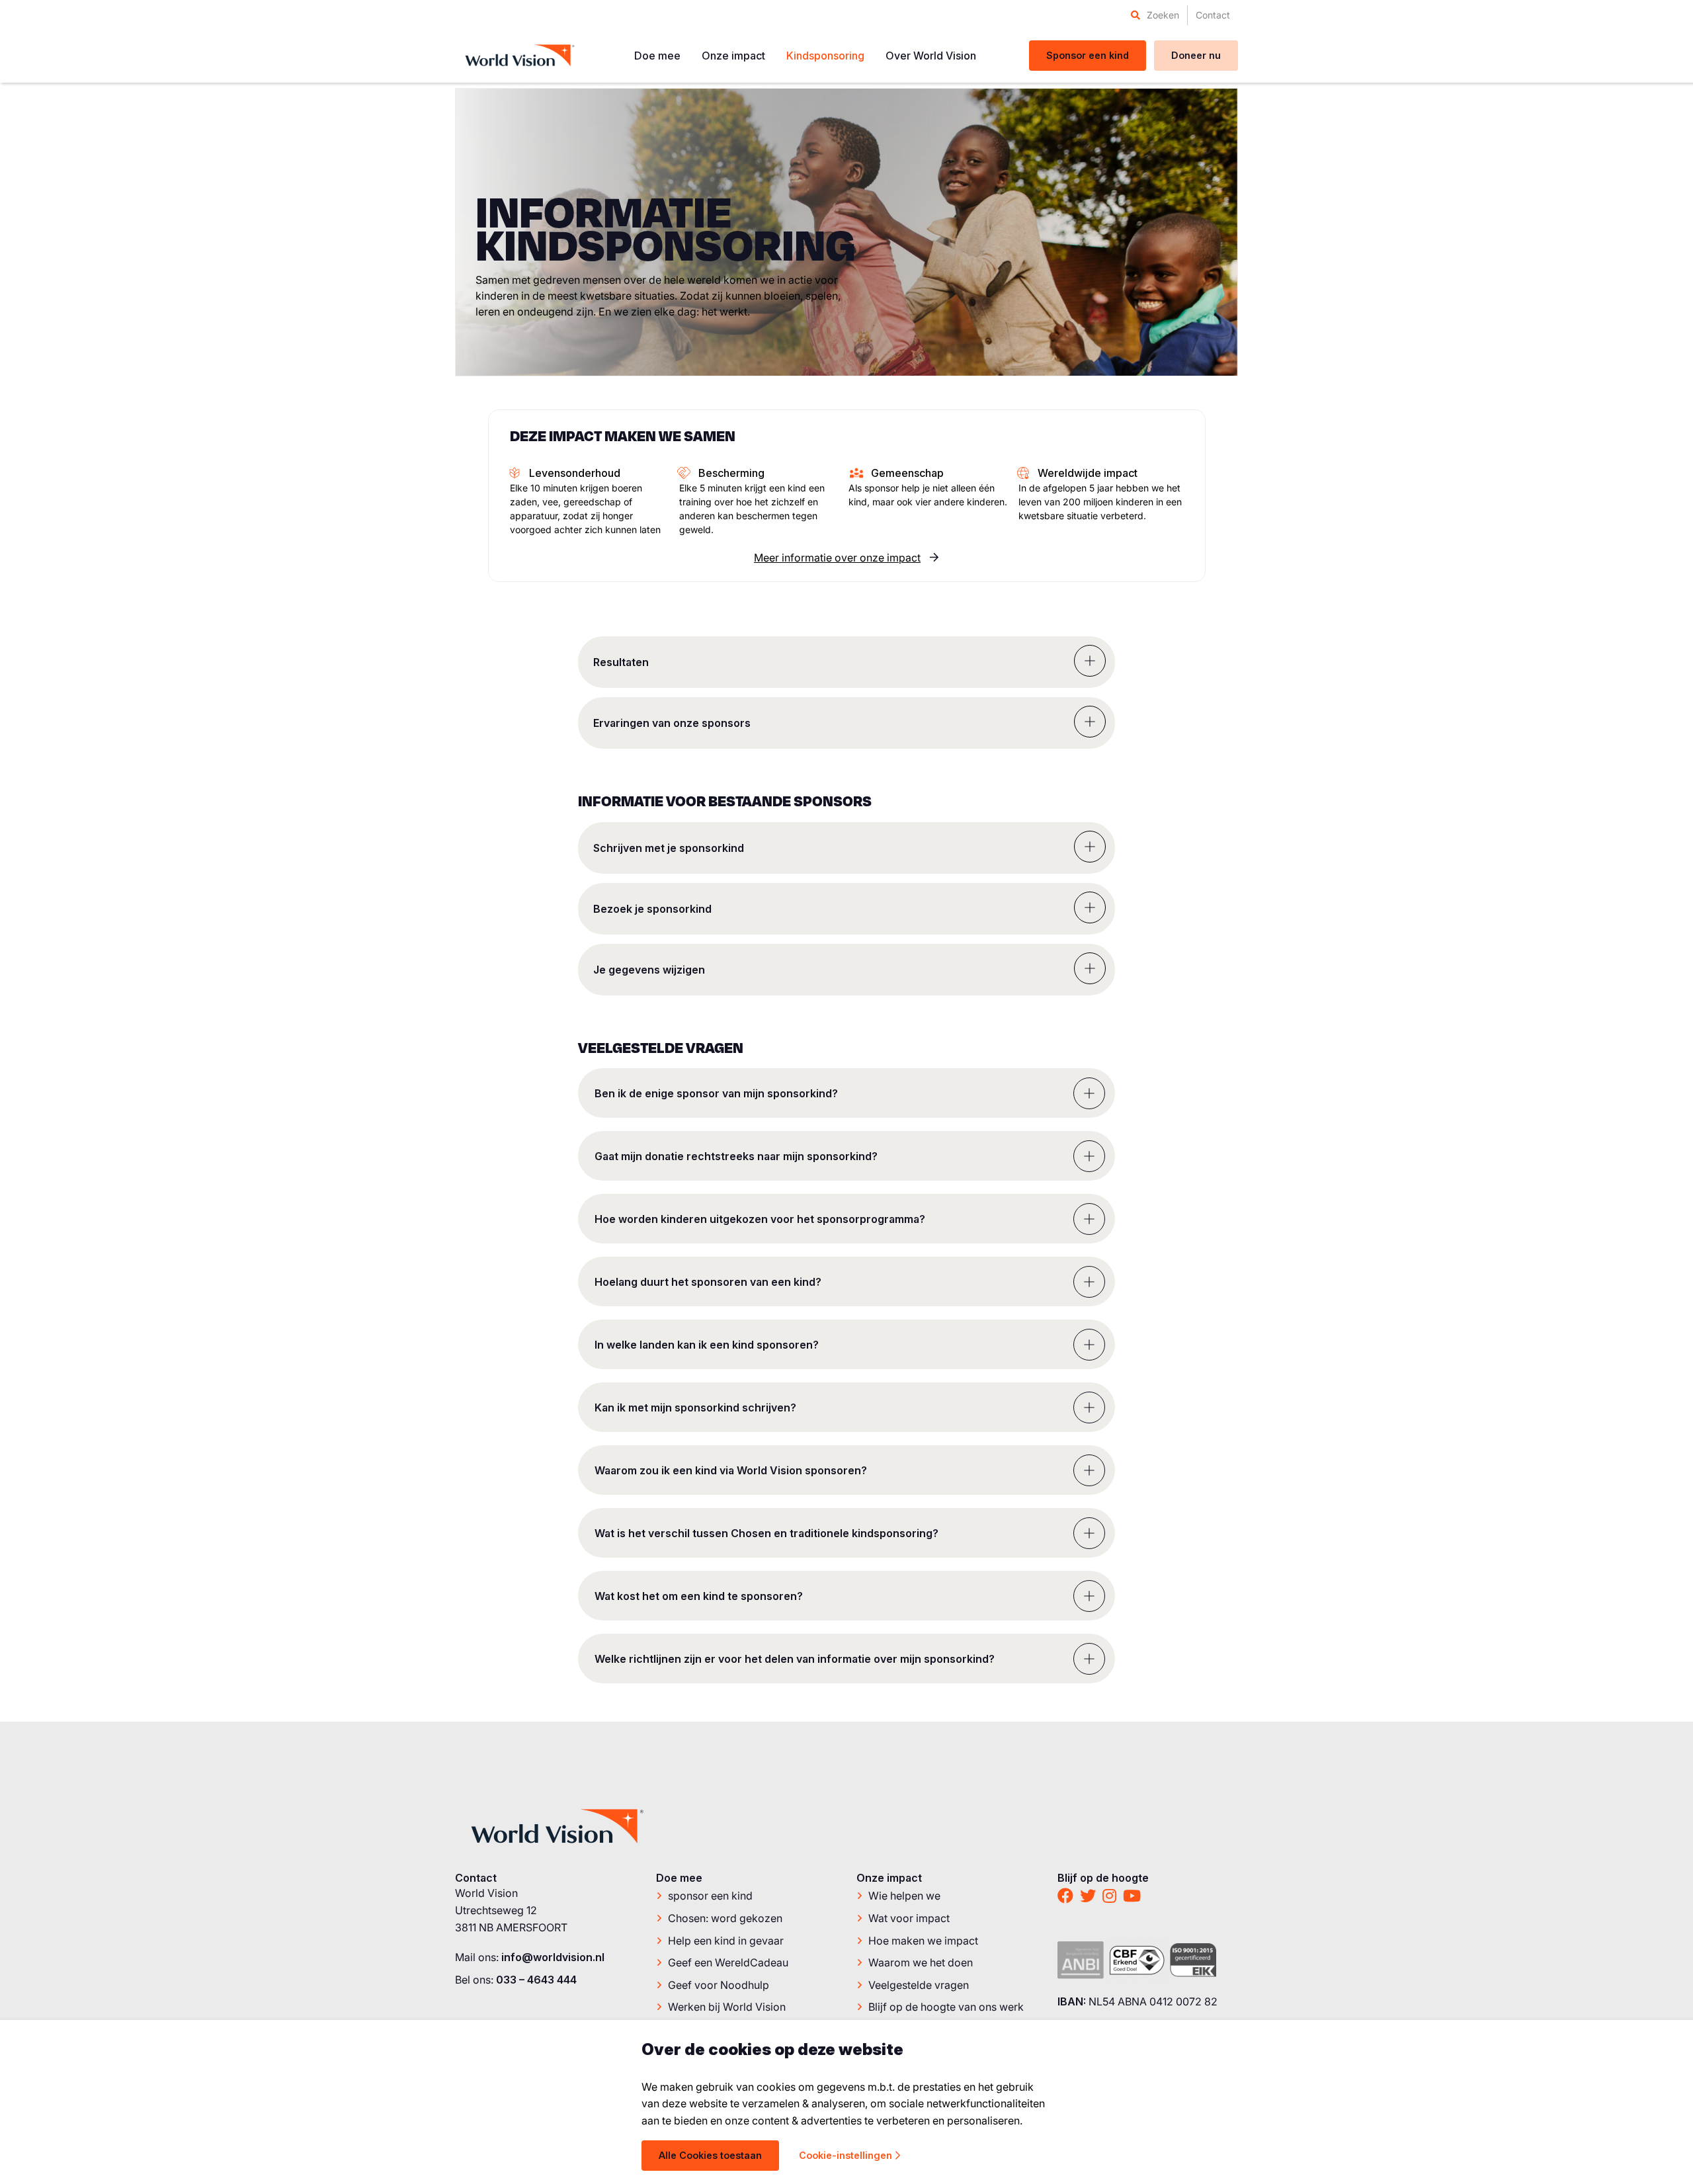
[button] (846, 662)
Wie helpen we (904, 1896)
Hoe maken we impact (923, 1941)
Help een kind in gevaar (726, 1941)
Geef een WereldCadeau (728, 1962)
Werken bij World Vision (727, 2007)
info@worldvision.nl (553, 1957)
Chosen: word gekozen (725, 1918)
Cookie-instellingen (846, 2155)
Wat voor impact (909, 1918)
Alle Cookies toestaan (710, 2155)
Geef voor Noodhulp (719, 1985)
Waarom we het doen (921, 1962)
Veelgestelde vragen (919, 1985)
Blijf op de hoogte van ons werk (946, 2007)
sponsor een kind (710, 1896)
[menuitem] (1155, 15)
